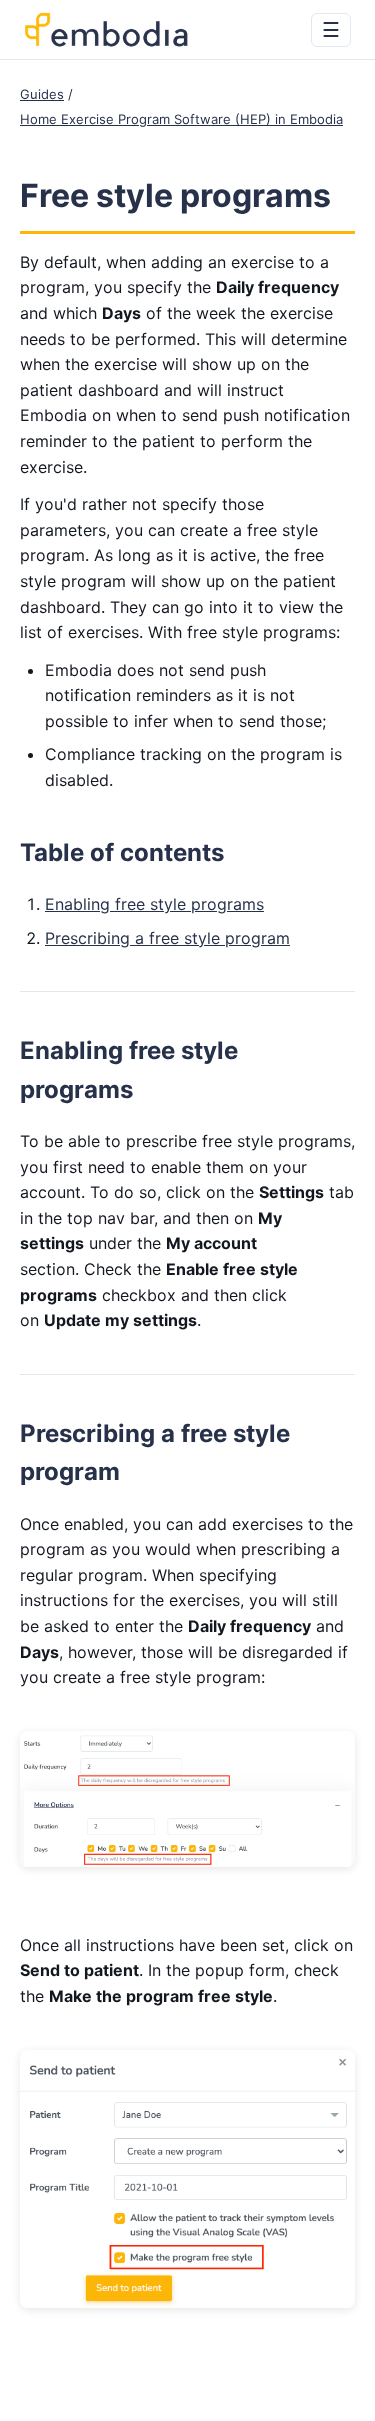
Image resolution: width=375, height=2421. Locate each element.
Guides (42, 94)
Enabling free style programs (154, 904)
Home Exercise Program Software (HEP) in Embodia (181, 119)
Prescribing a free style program (167, 938)
